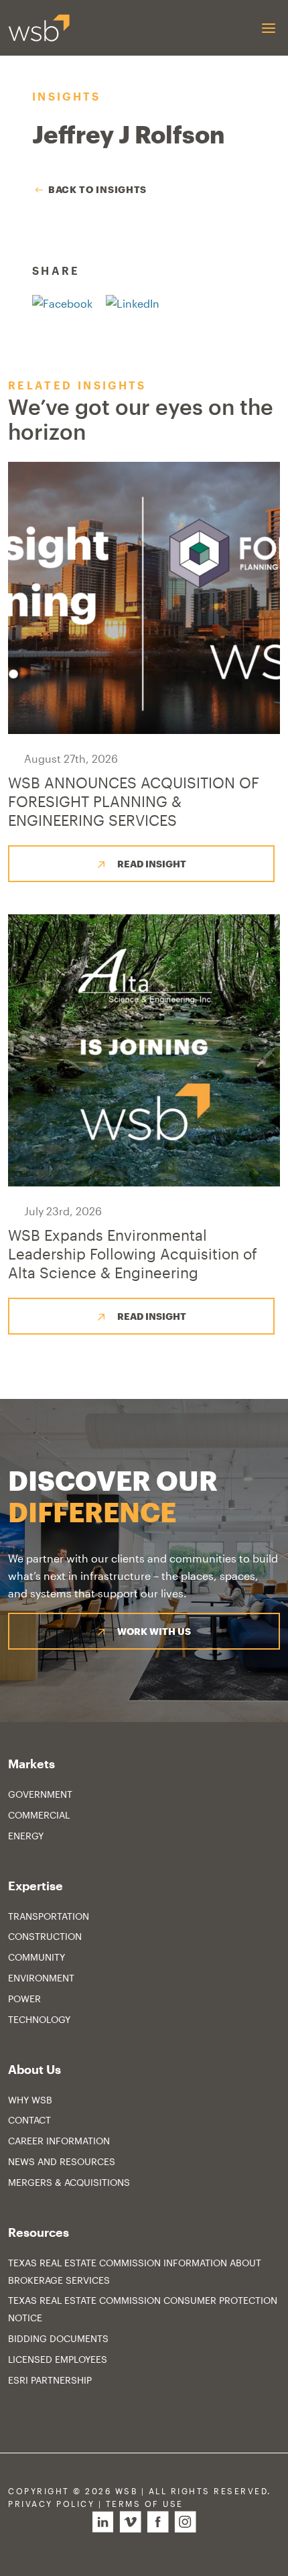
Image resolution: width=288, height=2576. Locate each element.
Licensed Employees (58, 2359)
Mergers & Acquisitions (69, 2182)
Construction (45, 1936)
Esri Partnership (50, 2380)
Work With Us (154, 1631)
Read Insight (152, 864)
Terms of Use (145, 2504)
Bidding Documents (58, 2338)
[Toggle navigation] (268, 28)
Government (40, 1794)
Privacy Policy (51, 2504)
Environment (41, 1978)
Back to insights (97, 189)
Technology (39, 2019)
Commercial (39, 1815)
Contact (29, 2120)
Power (24, 1999)
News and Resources (62, 2161)
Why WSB (30, 2100)
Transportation (49, 1916)
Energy (26, 1836)
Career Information (59, 2141)
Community (37, 1957)
